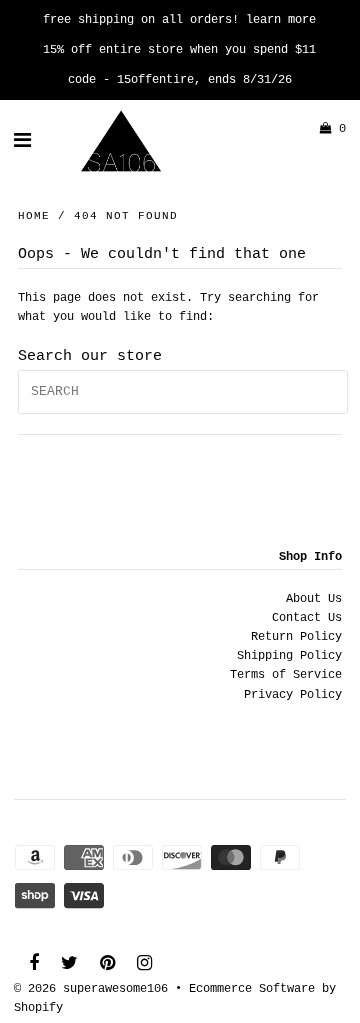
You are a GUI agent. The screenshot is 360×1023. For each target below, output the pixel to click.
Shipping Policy (289, 656)
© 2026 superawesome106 (91, 989)
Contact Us (307, 618)
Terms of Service (286, 675)
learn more (281, 20)
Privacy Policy (293, 695)
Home (34, 216)
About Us (314, 599)
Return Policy (296, 637)
